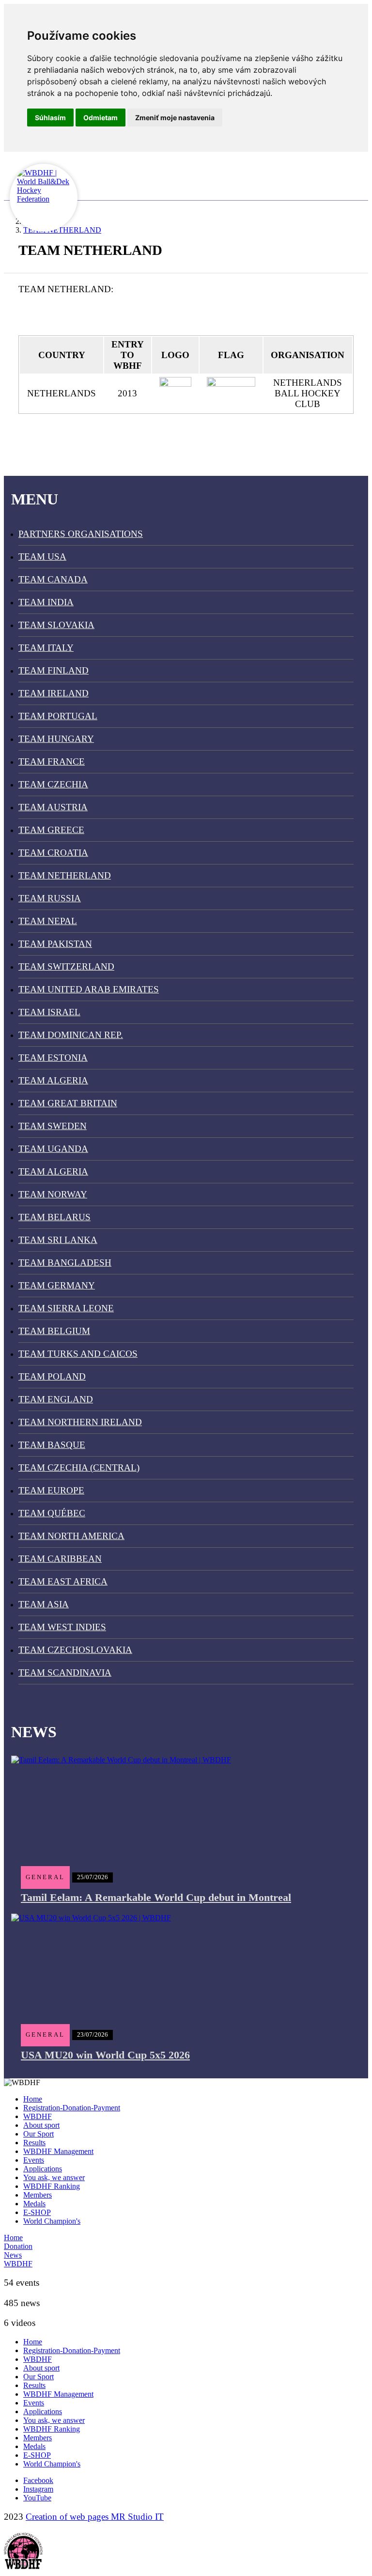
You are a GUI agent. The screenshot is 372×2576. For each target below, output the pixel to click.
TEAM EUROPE (51, 1490)
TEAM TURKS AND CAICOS (78, 1354)
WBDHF (38, 2116)
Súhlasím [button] (50, 118)
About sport (41, 2125)
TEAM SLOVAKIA (56, 625)
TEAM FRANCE (52, 762)
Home (33, 2099)
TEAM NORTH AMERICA (71, 1536)
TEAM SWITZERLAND (66, 966)
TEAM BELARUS (54, 1217)
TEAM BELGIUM (54, 1331)
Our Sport (39, 2134)
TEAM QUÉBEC (52, 1513)
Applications (43, 2169)
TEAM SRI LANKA (58, 1240)
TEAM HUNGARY (56, 739)
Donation (18, 2246)
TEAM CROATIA (53, 853)
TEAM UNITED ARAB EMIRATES (89, 989)
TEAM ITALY (46, 648)
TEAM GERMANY (57, 1285)
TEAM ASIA (44, 1604)
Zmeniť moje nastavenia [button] (175, 118)
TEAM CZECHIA (53, 784)
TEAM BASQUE (52, 1445)
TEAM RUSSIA (50, 898)
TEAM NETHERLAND (65, 875)
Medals (34, 2204)
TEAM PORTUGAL (58, 716)
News (13, 2255)
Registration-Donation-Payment (72, 2108)
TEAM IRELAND (54, 693)
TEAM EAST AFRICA (63, 1581)
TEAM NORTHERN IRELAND (80, 1422)
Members (38, 2195)
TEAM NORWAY (53, 1194)
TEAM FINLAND (54, 670)
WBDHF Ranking (52, 2186)
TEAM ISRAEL (49, 1012)
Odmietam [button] (101, 118)
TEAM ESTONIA (53, 1058)
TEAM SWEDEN (53, 1126)
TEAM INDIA (46, 602)
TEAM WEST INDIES (62, 1627)
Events (34, 2160)
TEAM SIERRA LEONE (66, 1308)
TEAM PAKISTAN (55, 944)
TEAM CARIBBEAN (60, 1559)
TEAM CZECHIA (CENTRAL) (79, 1468)
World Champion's (52, 2221)
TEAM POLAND (52, 1376)
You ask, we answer (54, 2177)
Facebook (38, 2480)
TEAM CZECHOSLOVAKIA (75, 1650)
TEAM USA (42, 557)
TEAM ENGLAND (56, 1399)
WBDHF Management (58, 2151)
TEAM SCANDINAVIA (65, 1673)
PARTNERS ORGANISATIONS (81, 534)
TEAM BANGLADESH (65, 1263)
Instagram (38, 2489)
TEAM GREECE (51, 830)
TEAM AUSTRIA (53, 807)
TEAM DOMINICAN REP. (71, 1035)
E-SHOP (37, 2212)
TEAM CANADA (53, 579)
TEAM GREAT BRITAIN (68, 1103)
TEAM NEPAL (48, 921)
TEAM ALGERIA (53, 1080)
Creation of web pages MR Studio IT (95, 2517)
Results (34, 2143)
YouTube (37, 2498)
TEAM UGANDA (53, 1149)
